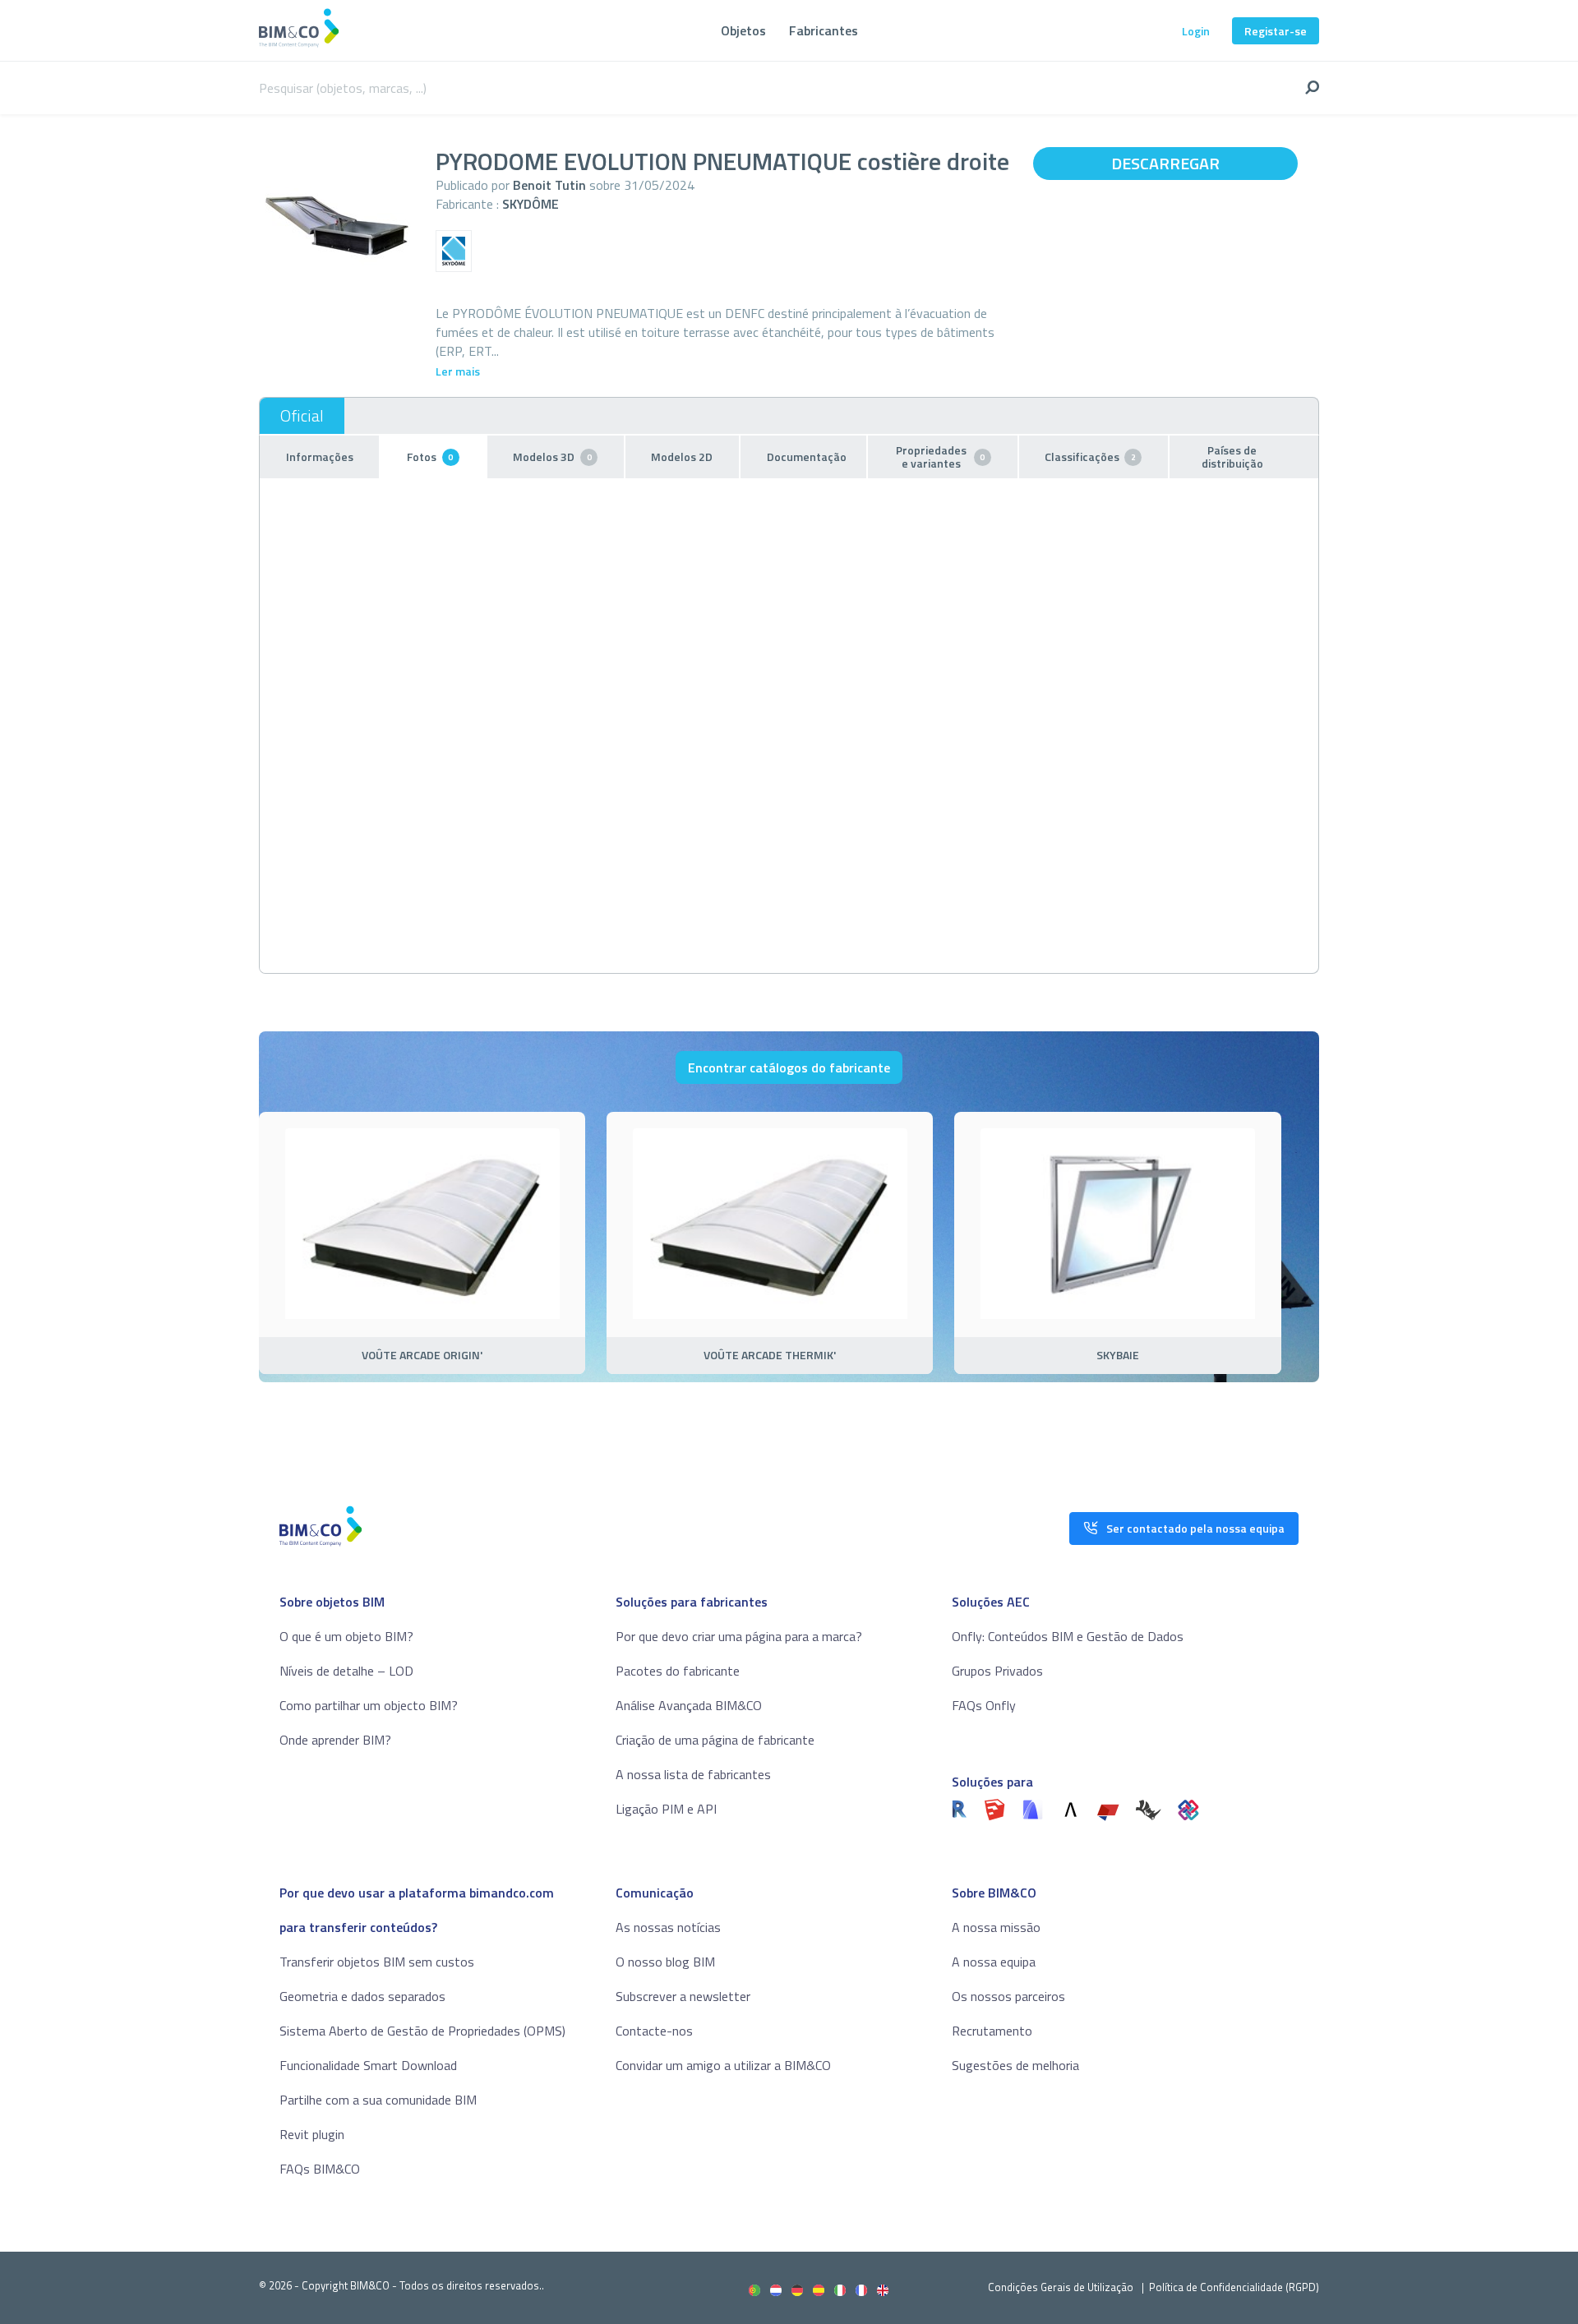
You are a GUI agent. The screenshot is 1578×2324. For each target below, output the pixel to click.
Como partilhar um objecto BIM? (369, 1705)
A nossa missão (996, 1927)
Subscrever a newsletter (683, 1996)
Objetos (743, 30)
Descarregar (1165, 163)
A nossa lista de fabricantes (693, 1774)
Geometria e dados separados (362, 1996)
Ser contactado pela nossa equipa (1195, 1528)
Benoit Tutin (549, 185)
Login (1196, 31)
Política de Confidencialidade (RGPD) (1234, 2287)
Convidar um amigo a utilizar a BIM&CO (723, 2065)
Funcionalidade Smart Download (368, 2065)
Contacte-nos (654, 2031)
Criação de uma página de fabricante (715, 1740)
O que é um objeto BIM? (346, 1636)
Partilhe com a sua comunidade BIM (378, 2100)
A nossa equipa (994, 1962)
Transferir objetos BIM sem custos (377, 1962)
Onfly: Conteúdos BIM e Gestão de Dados (1068, 1636)
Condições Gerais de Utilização (1062, 2287)
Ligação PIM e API (666, 1809)
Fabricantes (824, 30)
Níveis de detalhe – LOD (346, 1671)
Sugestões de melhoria (1015, 2065)
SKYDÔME (531, 204)
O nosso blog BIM (665, 1962)
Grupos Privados (997, 1671)
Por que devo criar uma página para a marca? (739, 1636)
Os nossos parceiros (1008, 1996)
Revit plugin (312, 2134)
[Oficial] (302, 416)
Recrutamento (992, 2031)
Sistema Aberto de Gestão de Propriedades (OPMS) (422, 2031)
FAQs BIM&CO (320, 2169)
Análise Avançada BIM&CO (689, 1705)
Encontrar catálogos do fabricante (789, 1067)
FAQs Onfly (984, 1705)
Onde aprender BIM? (335, 1740)
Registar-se (1276, 31)
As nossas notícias (668, 1927)
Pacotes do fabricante (678, 1671)
